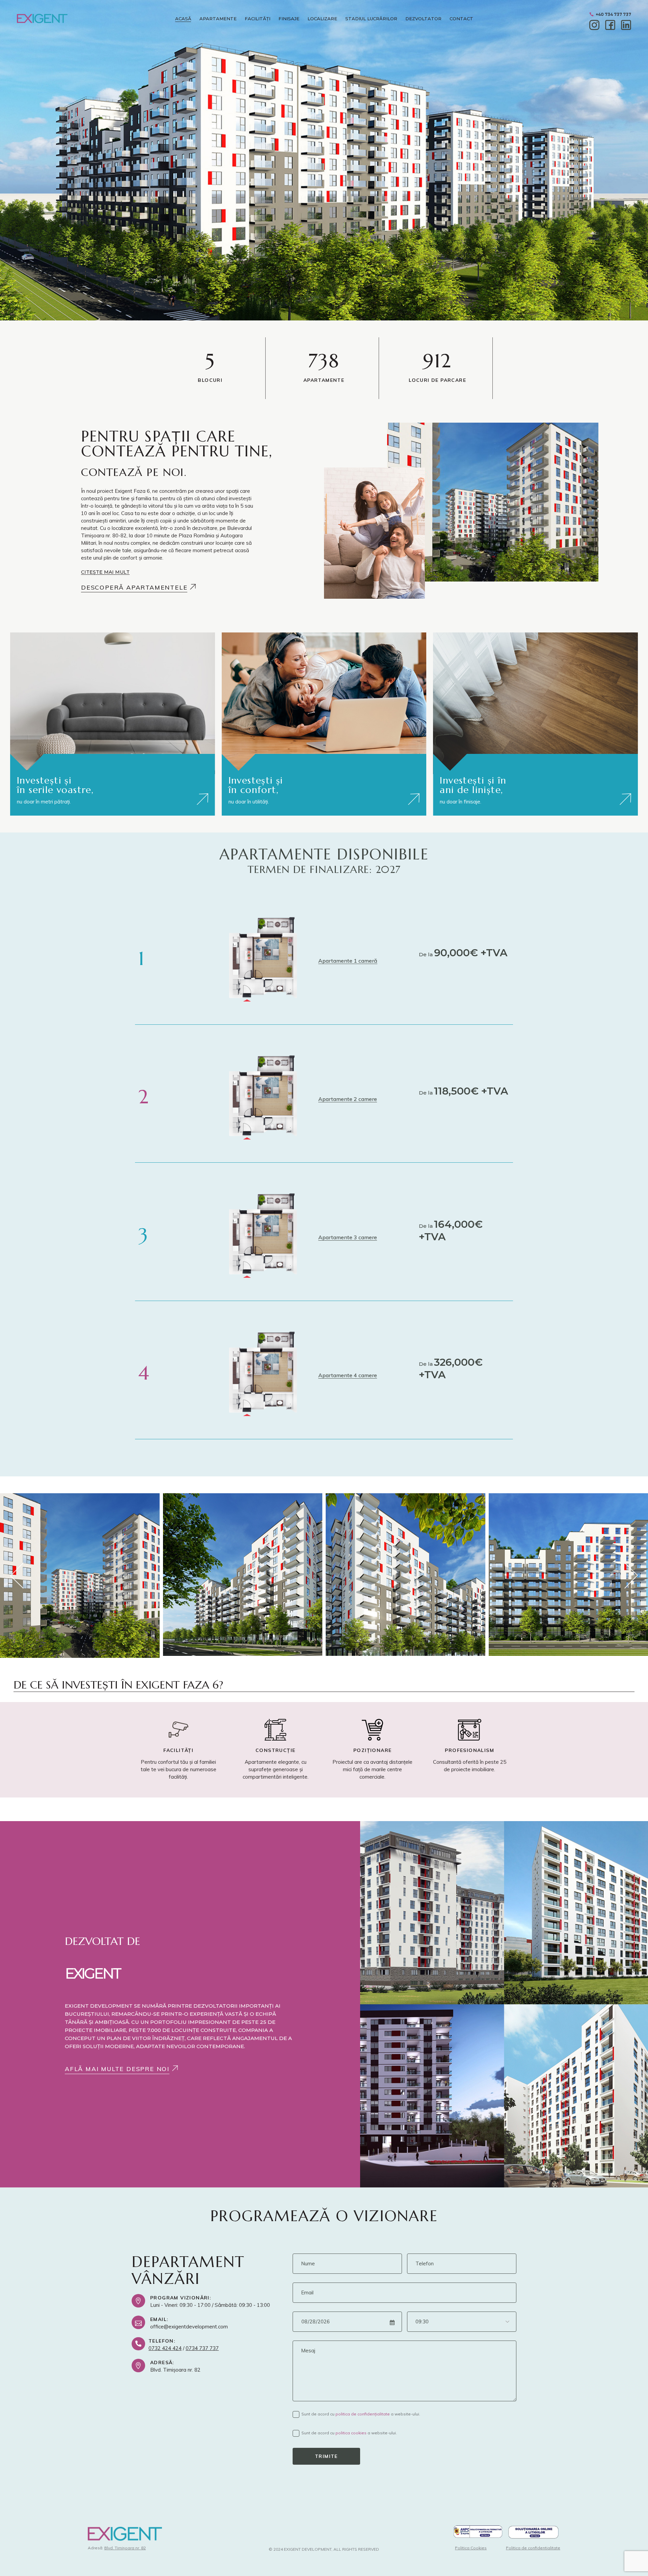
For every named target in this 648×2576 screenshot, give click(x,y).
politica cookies (351, 2433)
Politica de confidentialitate (533, 2548)
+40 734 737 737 (613, 14)
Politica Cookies (471, 2548)
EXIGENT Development (308, 2549)
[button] (105, 572)
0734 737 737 (202, 2348)
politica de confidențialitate (363, 2414)
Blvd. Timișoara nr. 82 (125, 2548)
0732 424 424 (165, 2348)
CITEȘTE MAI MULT (105, 572)
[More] (202, 799)
